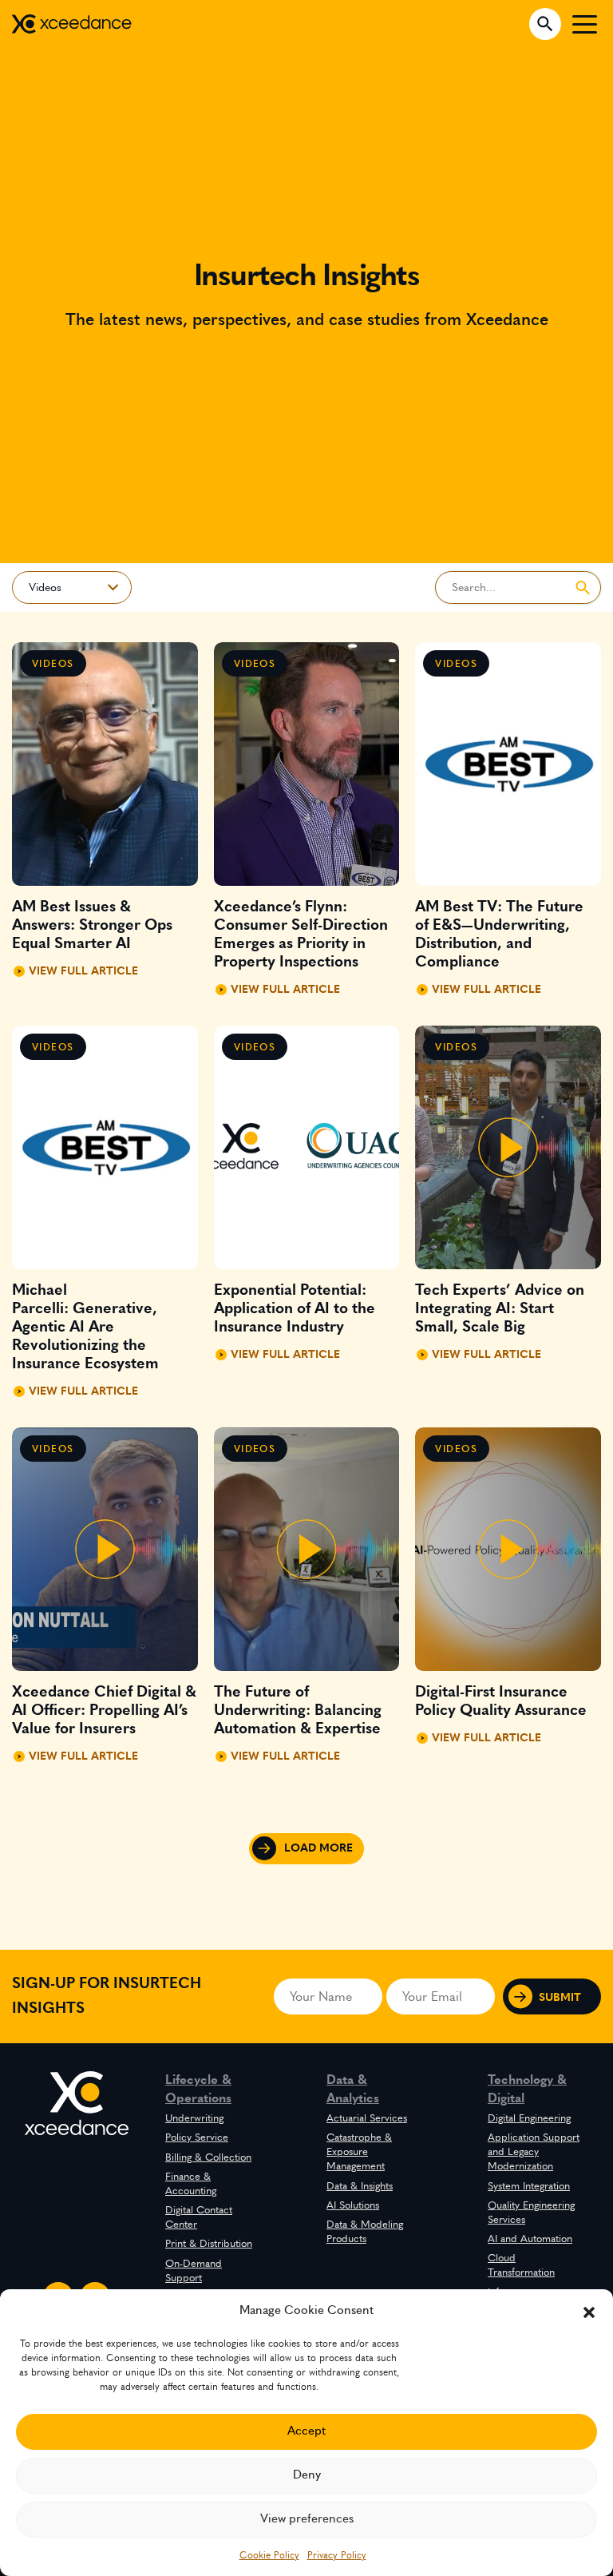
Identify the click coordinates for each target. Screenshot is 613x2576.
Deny (307, 2475)
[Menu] (585, 24)
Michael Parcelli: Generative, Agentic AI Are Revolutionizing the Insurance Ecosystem (85, 1327)
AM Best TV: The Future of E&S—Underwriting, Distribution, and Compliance (499, 935)
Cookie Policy (269, 2555)
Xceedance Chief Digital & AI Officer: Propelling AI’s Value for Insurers (104, 1711)
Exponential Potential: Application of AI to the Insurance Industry (295, 1309)
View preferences (307, 2519)
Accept (306, 2431)
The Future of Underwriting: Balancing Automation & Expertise (298, 1711)
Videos (53, 664)
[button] (589, 2311)
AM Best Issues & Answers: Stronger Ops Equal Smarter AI (92, 925)
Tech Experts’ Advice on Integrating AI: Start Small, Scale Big (500, 1309)
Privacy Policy (337, 2555)
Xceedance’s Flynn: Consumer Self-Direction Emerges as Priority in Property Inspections (301, 935)
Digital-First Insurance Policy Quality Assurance (501, 1701)
